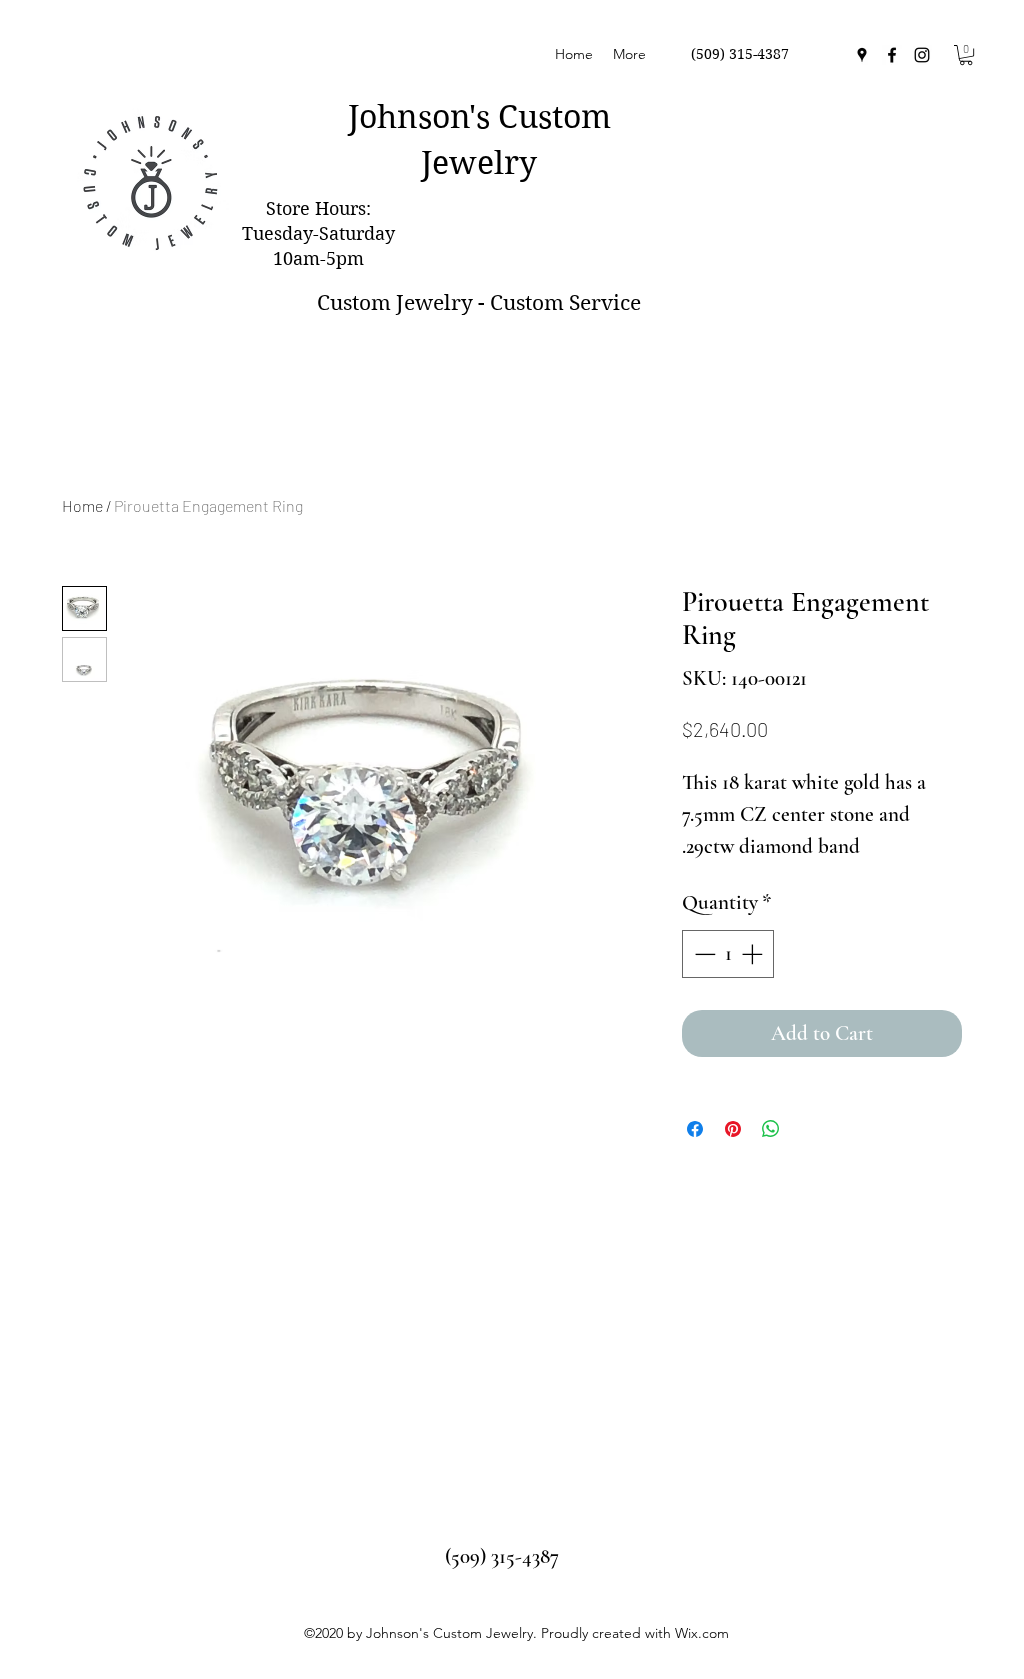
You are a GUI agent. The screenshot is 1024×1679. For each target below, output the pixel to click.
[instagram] (922, 55)
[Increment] (754, 954)
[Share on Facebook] (695, 1129)
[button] (966, 55)
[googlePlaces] (862, 55)
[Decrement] (703, 954)
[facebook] (892, 55)
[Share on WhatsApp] (771, 1129)
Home (82, 505)
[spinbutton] (728, 954)
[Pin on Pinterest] (733, 1129)
